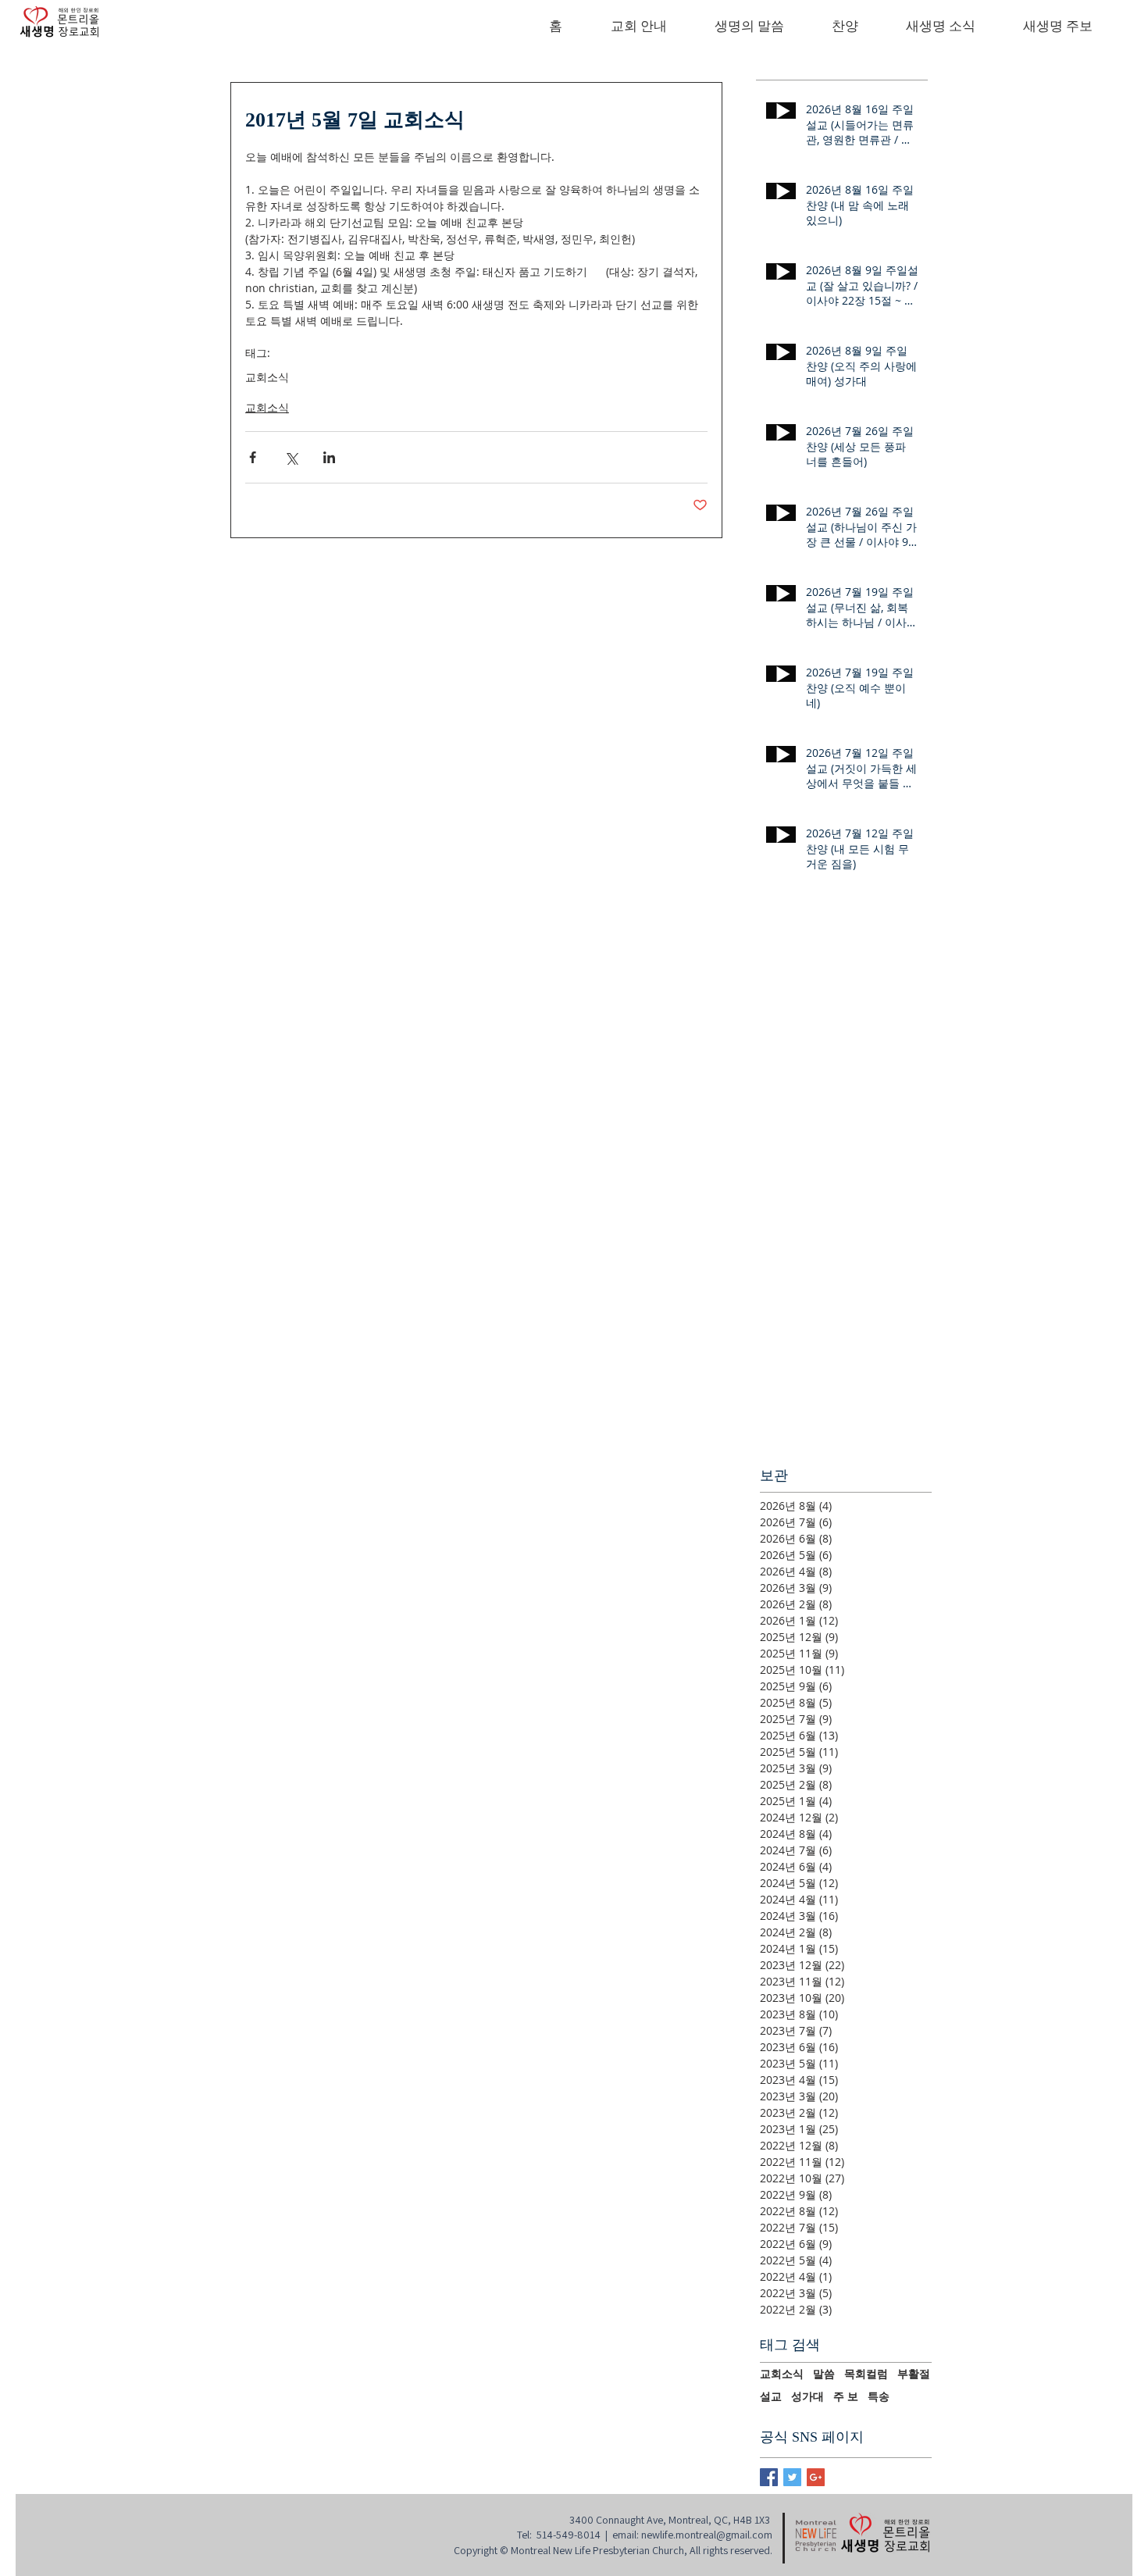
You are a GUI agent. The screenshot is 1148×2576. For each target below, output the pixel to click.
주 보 (846, 2396)
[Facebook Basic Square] (769, 2477)
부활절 (914, 2374)
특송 (879, 2396)
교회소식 (267, 377)
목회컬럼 (866, 2374)
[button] (638, 27)
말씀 (824, 2374)
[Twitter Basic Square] (792, 2477)
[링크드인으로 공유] (329, 457)
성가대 (808, 2396)
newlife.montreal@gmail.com (707, 2535)
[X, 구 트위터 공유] (291, 457)
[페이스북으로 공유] (253, 457)
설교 (771, 2396)
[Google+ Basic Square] (816, 2477)
